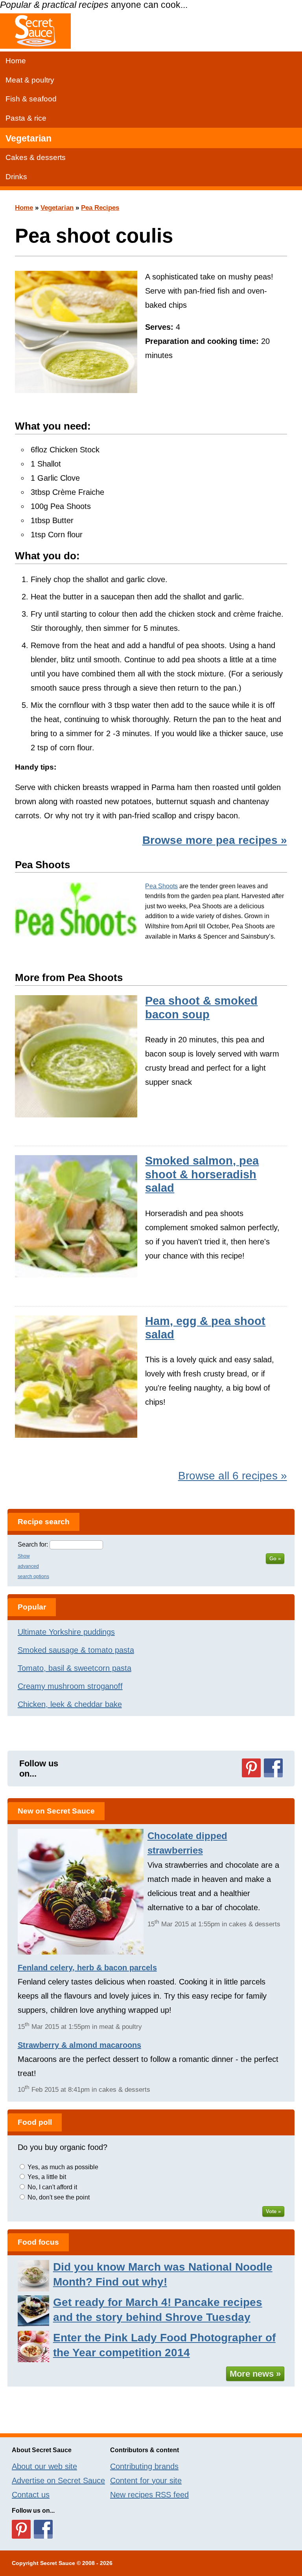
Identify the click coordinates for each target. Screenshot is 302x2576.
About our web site (44, 2466)
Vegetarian (29, 138)
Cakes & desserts (36, 157)
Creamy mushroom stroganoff (70, 1686)
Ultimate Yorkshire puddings (66, 1632)
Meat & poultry (30, 80)
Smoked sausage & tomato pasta (76, 1650)
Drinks (16, 177)
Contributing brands (144, 2466)
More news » (255, 2374)
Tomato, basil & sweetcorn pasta (75, 1668)
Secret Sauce (58, 2563)
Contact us (31, 2495)
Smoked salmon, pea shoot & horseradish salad (202, 1174)
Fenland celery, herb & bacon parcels (87, 1968)
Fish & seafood (31, 99)
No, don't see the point (59, 2197)
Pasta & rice (26, 118)
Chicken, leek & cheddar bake (70, 1704)
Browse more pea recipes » (215, 840)
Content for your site (146, 2480)
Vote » (273, 2211)
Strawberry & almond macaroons (79, 2045)
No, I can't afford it (52, 2187)
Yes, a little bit (47, 2177)
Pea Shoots (161, 886)
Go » (275, 1559)
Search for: (33, 1544)
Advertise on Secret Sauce (58, 2480)
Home (16, 61)
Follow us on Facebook (273, 1768)
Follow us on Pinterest (251, 1768)
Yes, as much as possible (63, 2167)
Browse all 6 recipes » (233, 1476)
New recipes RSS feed (149, 2495)
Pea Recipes (100, 208)
